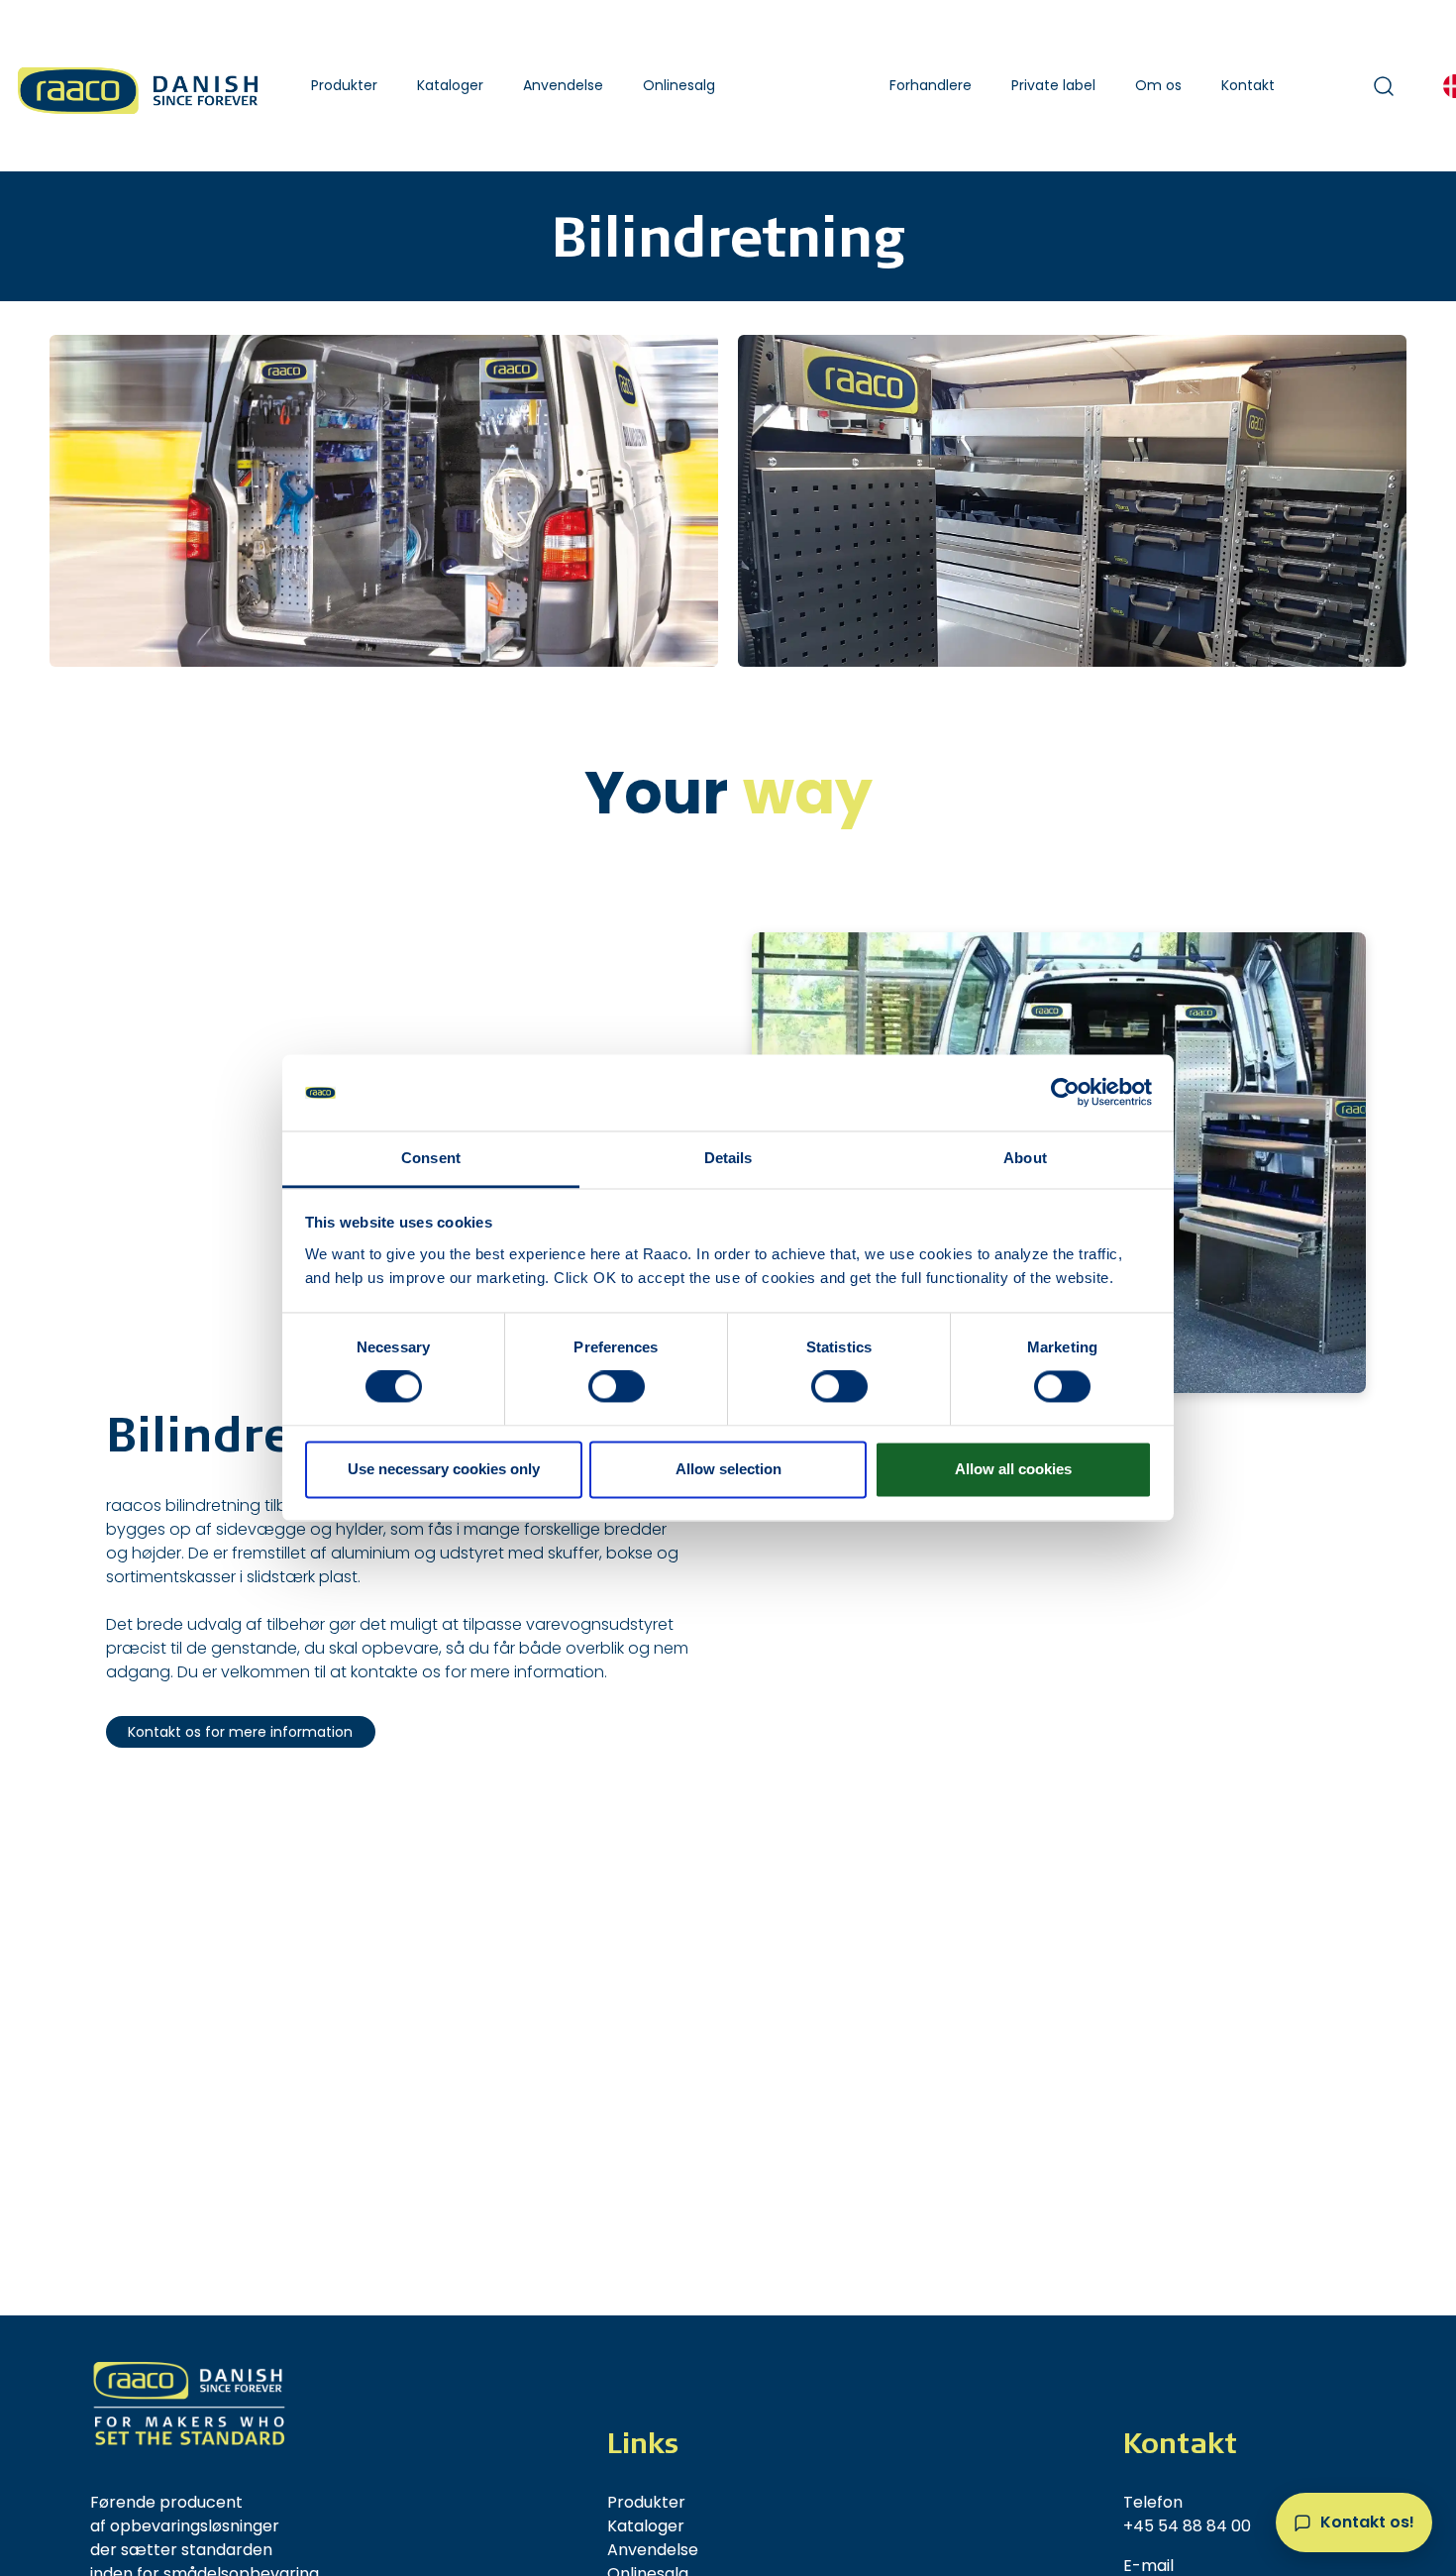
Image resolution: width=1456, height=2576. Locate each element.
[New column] (189, 2403)
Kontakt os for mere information (240, 1732)
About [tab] (1025, 1158)
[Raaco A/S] (140, 86)
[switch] (617, 1387)
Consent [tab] (431, 1158)
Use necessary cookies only (444, 1469)
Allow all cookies (1013, 1469)
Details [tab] (728, 1158)
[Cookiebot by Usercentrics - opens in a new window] (1065, 1093)
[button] (344, 86)
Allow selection (728, 1469)
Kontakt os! (1367, 2522)
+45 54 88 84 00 (1187, 2526)
